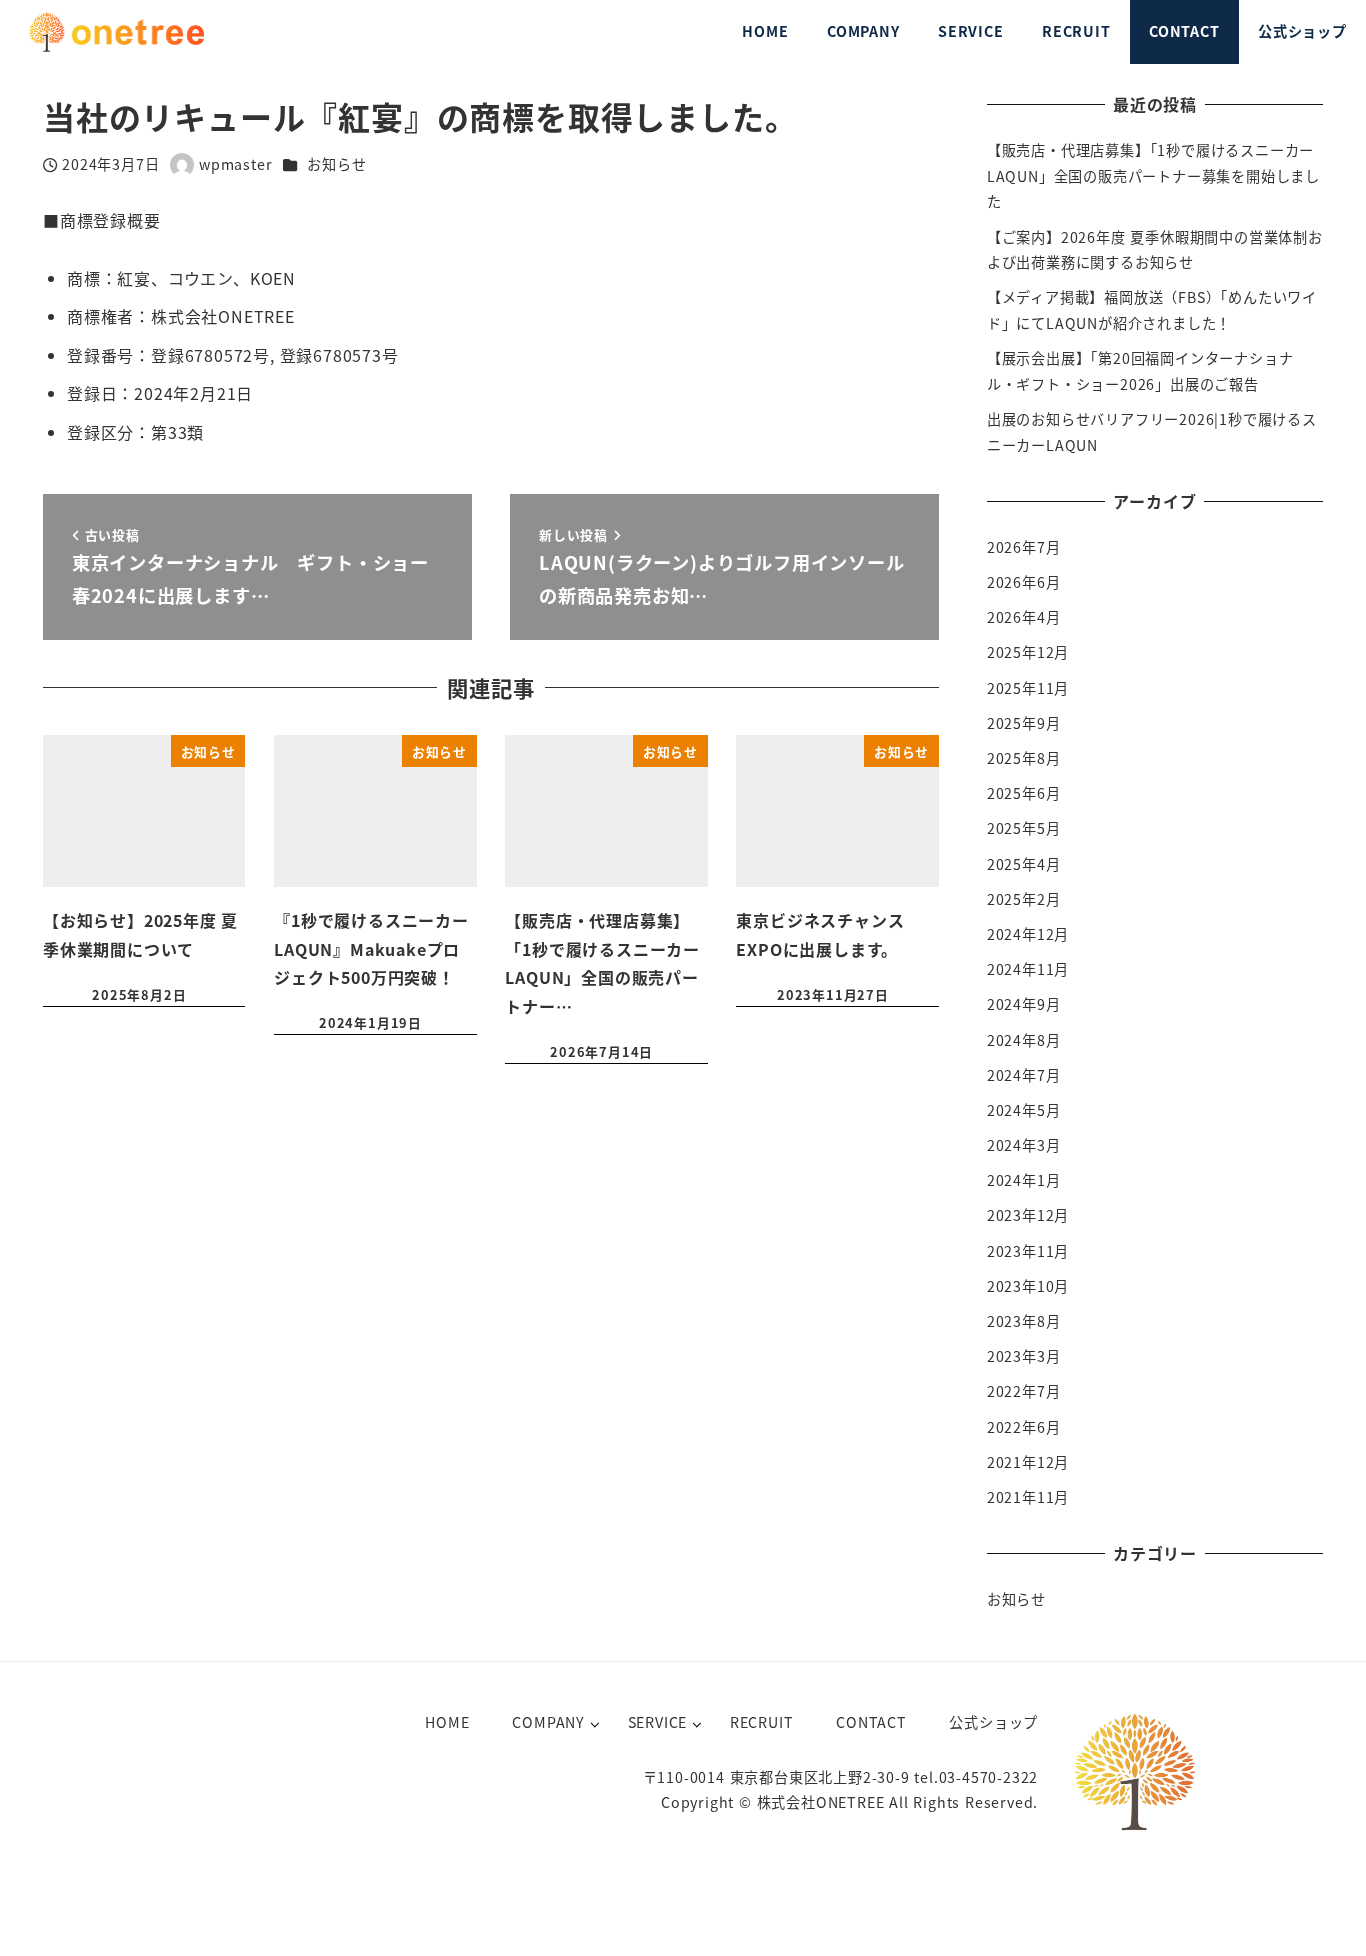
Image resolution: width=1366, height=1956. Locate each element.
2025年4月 (1024, 864)
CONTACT (871, 1722)
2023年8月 (1024, 1321)
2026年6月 (1024, 582)
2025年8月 (1024, 758)
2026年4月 (1024, 617)
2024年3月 (1024, 1145)
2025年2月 (1024, 899)
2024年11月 (1028, 969)
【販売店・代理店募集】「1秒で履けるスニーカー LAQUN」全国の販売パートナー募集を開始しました (1153, 175)
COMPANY (548, 1722)
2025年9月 (1024, 723)
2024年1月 (1024, 1180)
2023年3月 (1024, 1356)
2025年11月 (1028, 688)
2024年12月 (1028, 934)
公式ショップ (993, 1722)
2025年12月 (1028, 652)
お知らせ (336, 164)
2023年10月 (1028, 1286)
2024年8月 (1024, 1040)
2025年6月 (1024, 793)
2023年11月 (1028, 1251)
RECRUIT (762, 1722)
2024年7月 (1024, 1075)
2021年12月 (1028, 1462)
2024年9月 (1024, 1004)
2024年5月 (1024, 1110)
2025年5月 (1024, 828)
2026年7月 (1024, 547)
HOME (447, 1722)
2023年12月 (1028, 1215)
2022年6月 (1024, 1427)
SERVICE (658, 1722)
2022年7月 (1024, 1391)
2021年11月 (1028, 1497)
